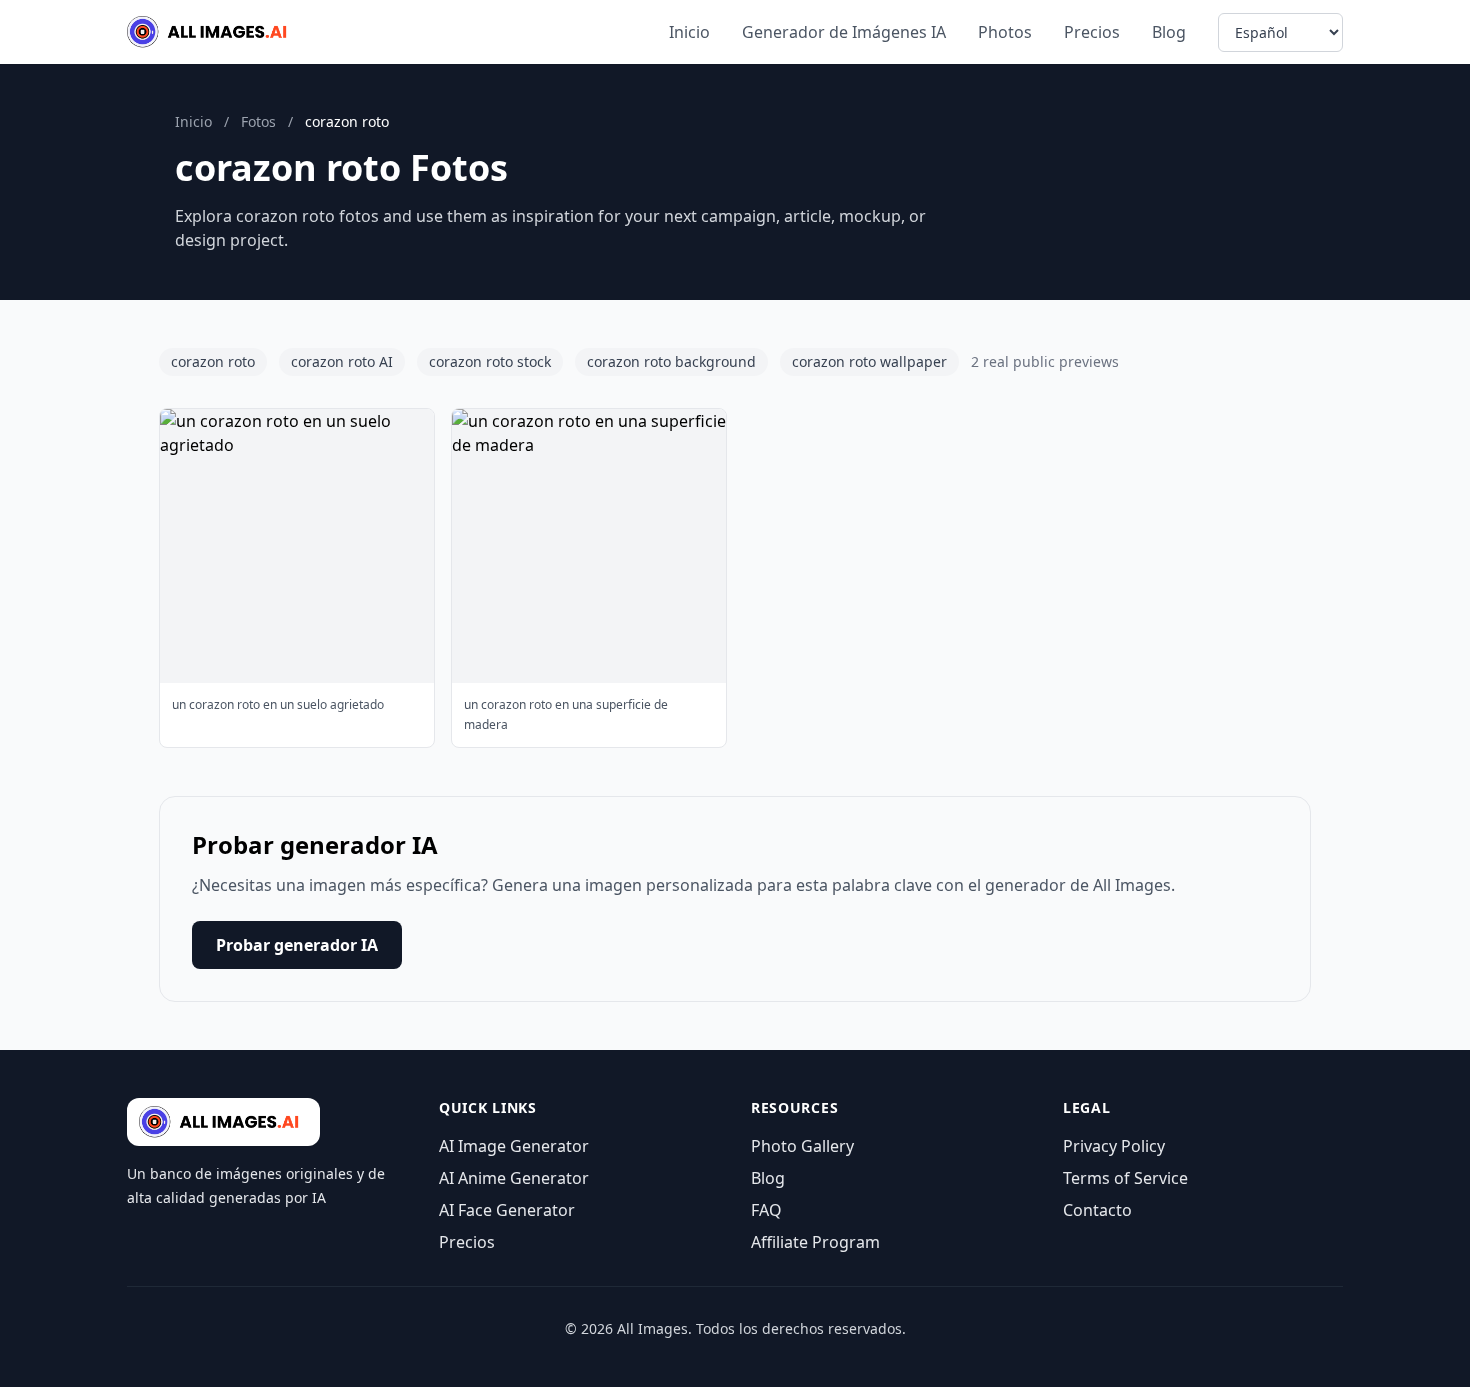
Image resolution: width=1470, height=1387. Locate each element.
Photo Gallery (802, 1146)
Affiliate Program (815, 1242)
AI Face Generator (507, 1210)
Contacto (1097, 1210)
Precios (1092, 32)
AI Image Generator (514, 1146)
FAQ (766, 1210)
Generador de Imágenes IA (844, 32)
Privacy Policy (1114, 1146)
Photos (1005, 32)
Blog (1169, 32)
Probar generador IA (297, 945)
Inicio (689, 32)
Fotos (258, 121)
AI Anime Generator (514, 1178)
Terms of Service (1125, 1178)
